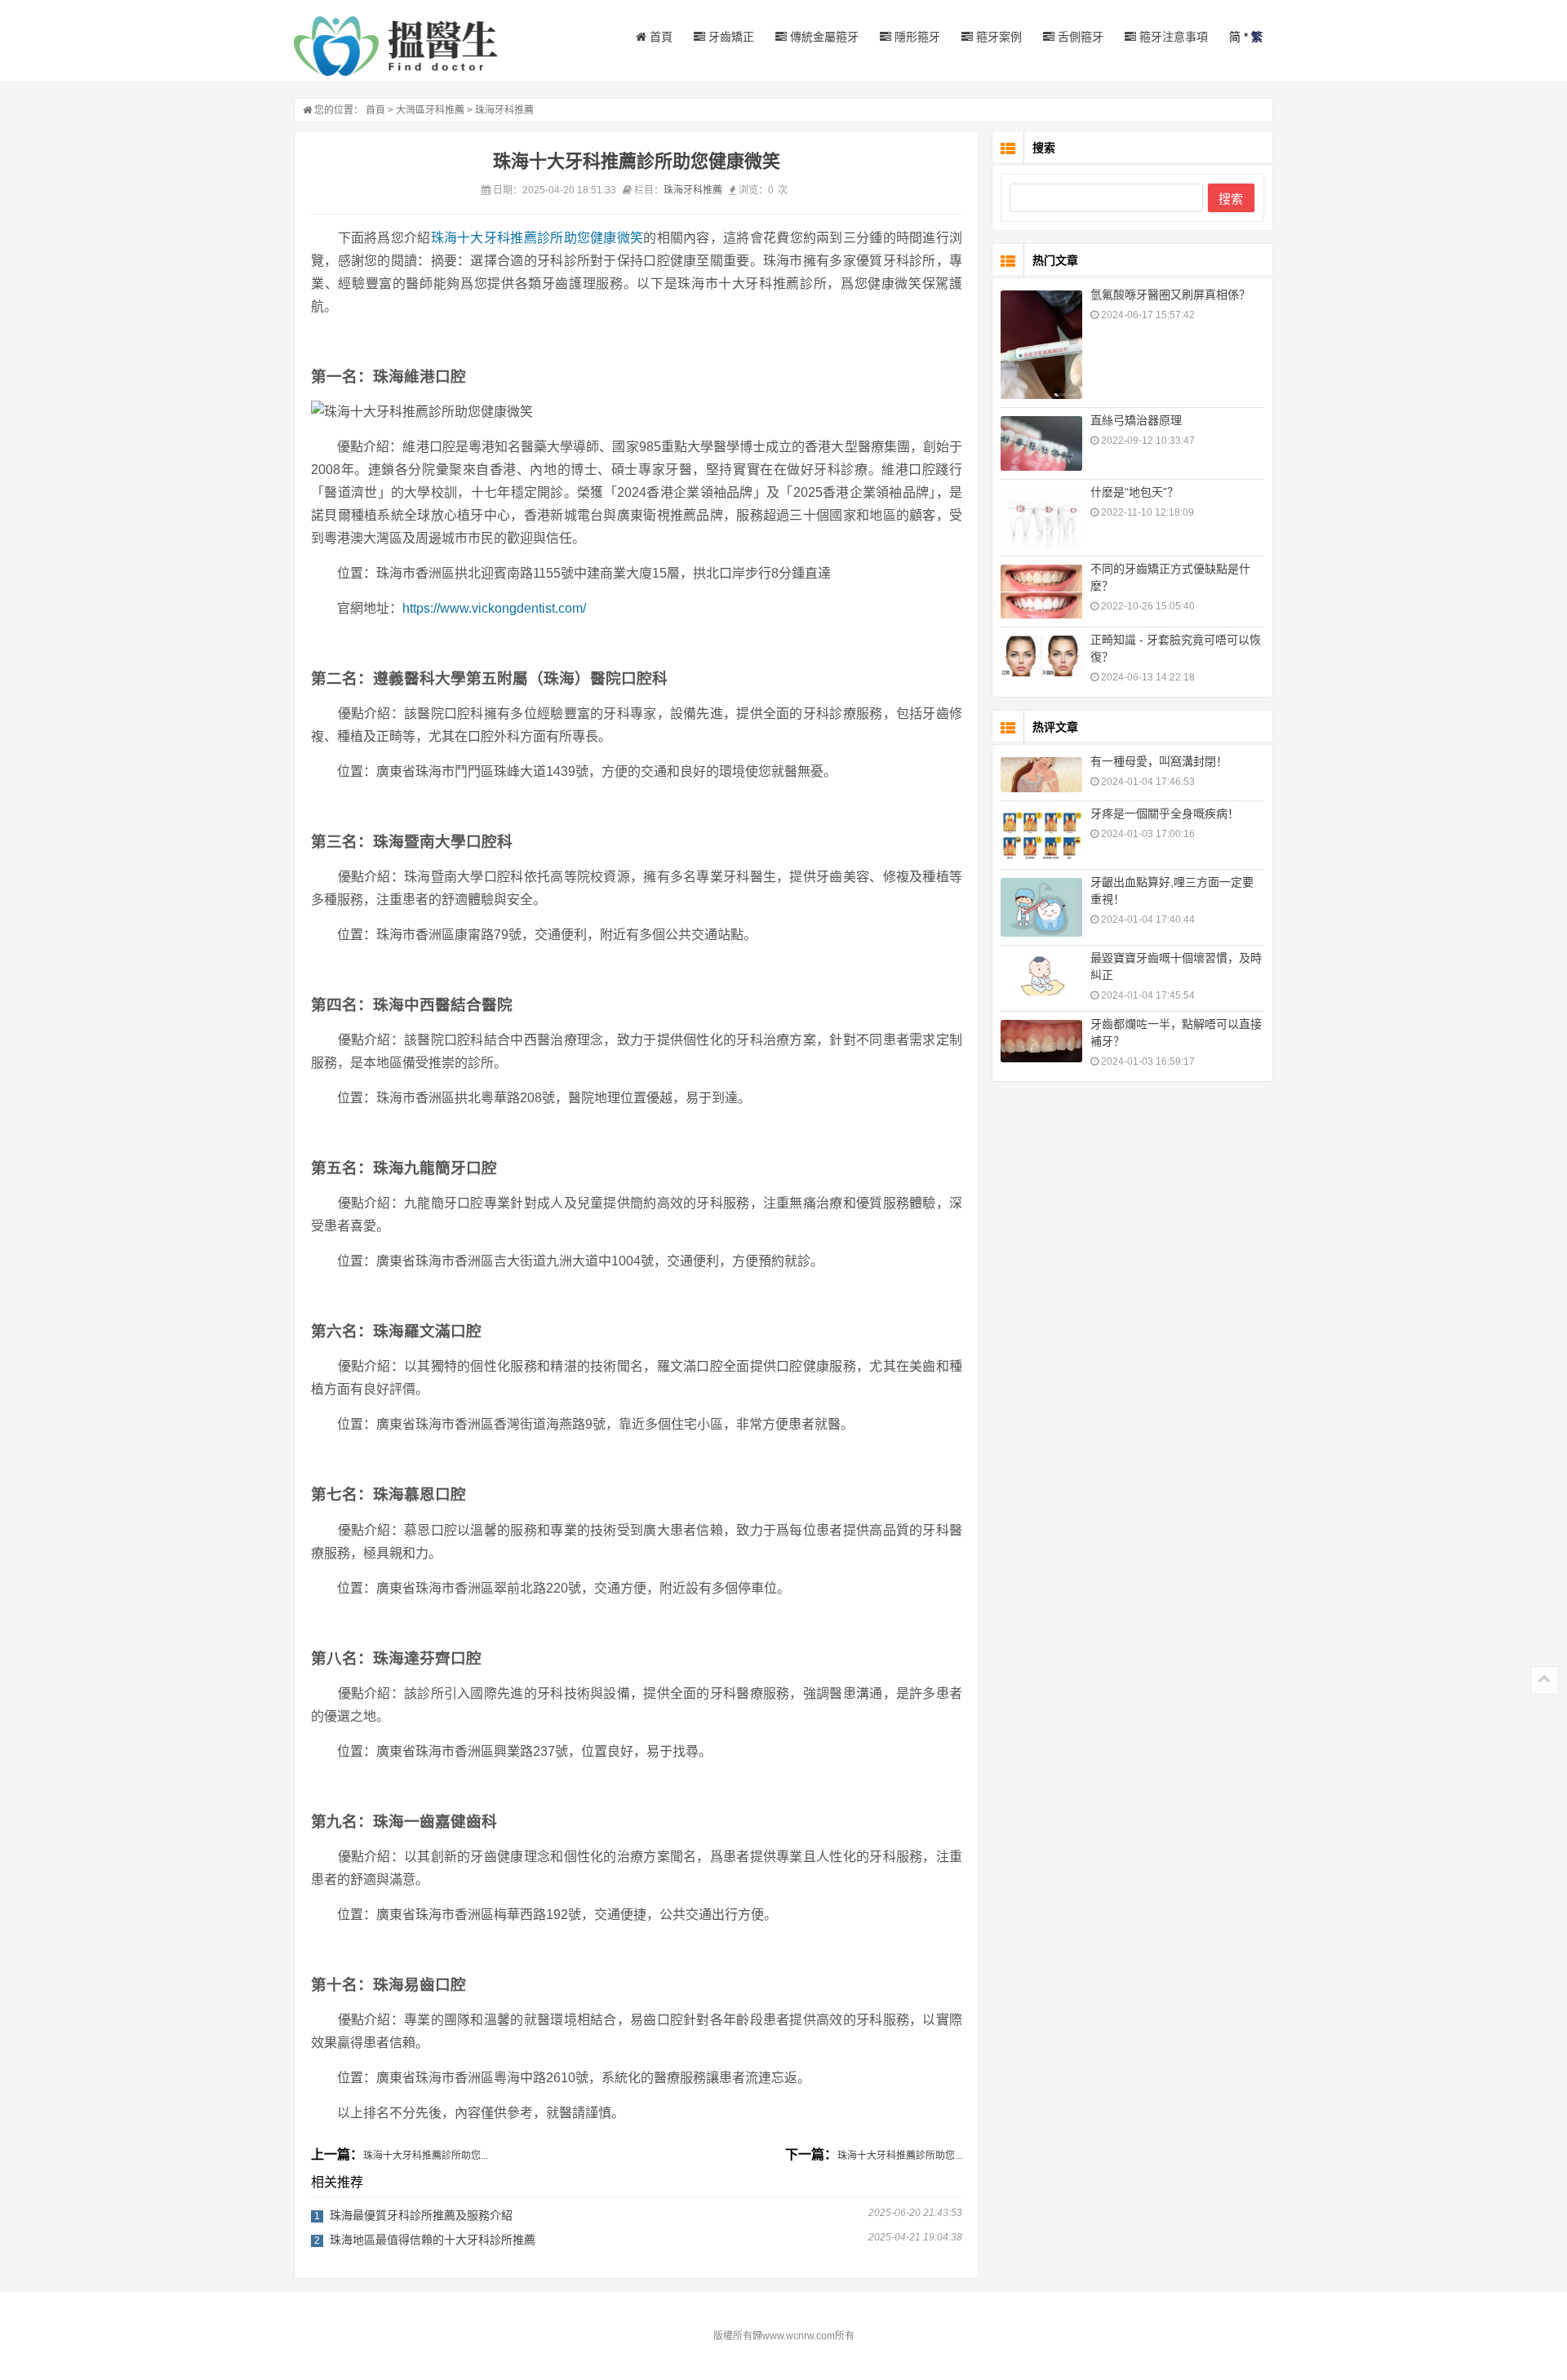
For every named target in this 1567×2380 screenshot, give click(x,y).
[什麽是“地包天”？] (1041, 518)
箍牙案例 (997, 37)
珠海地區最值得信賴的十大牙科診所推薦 (433, 2240)
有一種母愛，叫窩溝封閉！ (1159, 761)
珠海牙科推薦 (504, 110)
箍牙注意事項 (1172, 37)
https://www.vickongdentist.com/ (494, 608)
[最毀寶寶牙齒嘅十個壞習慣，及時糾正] (1041, 975)
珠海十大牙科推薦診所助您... (426, 2156)
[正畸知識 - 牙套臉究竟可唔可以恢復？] (1041, 656)
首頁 (659, 37)
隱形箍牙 (916, 37)
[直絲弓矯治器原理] (1041, 443)
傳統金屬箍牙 (823, 37)
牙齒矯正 (730, 37)
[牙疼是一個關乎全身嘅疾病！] (1041, 835)
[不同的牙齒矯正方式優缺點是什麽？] (1041, 592)
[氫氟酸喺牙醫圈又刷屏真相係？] (1041, 345)
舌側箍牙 (1079, 37)
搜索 (1231, 199)
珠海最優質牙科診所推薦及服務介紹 (421, 2215)
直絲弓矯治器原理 (1136, 420)
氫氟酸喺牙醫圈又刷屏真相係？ (1170, 295)
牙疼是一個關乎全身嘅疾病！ (1165, 813)
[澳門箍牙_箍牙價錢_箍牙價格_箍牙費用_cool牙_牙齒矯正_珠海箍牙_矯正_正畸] (396, 46)
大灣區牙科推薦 (430, 110)
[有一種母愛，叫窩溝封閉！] (1041, 775)
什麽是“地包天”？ (1134, 492)
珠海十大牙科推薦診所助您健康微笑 (537, 238)
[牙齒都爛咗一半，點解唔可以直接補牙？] (1041, 1042)
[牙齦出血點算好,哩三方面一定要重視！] (1041, 907)
